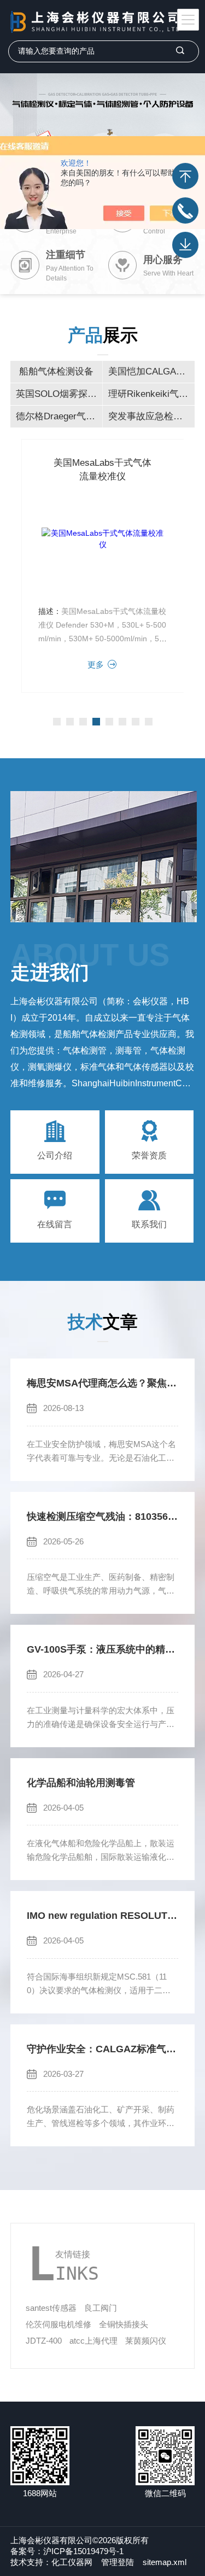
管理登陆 (118, 2562)
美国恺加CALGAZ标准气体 (151, 371)
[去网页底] (185, 245)
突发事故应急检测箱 (150, 416)
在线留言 (55, 1224)
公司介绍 (55, 1155)
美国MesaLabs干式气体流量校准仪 (102, 470)
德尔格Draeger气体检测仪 (59, 416)
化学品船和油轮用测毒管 (81, 1783)
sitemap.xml (165, 2562)
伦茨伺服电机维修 (58, 2324)
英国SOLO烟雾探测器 (59, 394)
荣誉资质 (149, 1155)
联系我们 (149, 1224)
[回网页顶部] (185, 176)
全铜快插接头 (124, 2324)
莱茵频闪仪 (146, 2341)
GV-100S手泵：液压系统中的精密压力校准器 (102, 1649)
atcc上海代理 (93, 2341)
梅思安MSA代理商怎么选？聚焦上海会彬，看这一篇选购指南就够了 (102, 1383)
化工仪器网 (72, 2562)
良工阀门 (101, 2308)
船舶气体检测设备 (56, 371)
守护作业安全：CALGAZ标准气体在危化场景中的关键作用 (102, 2049)
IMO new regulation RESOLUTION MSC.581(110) (102, 1916)
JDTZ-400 (44, 2341)
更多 (96, 665)
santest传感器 (51, 2308)
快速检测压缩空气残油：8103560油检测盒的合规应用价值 (102, 1517)
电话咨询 (185, 210)
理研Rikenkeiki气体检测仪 (151, 394)
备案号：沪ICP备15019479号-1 (67, 2551)
